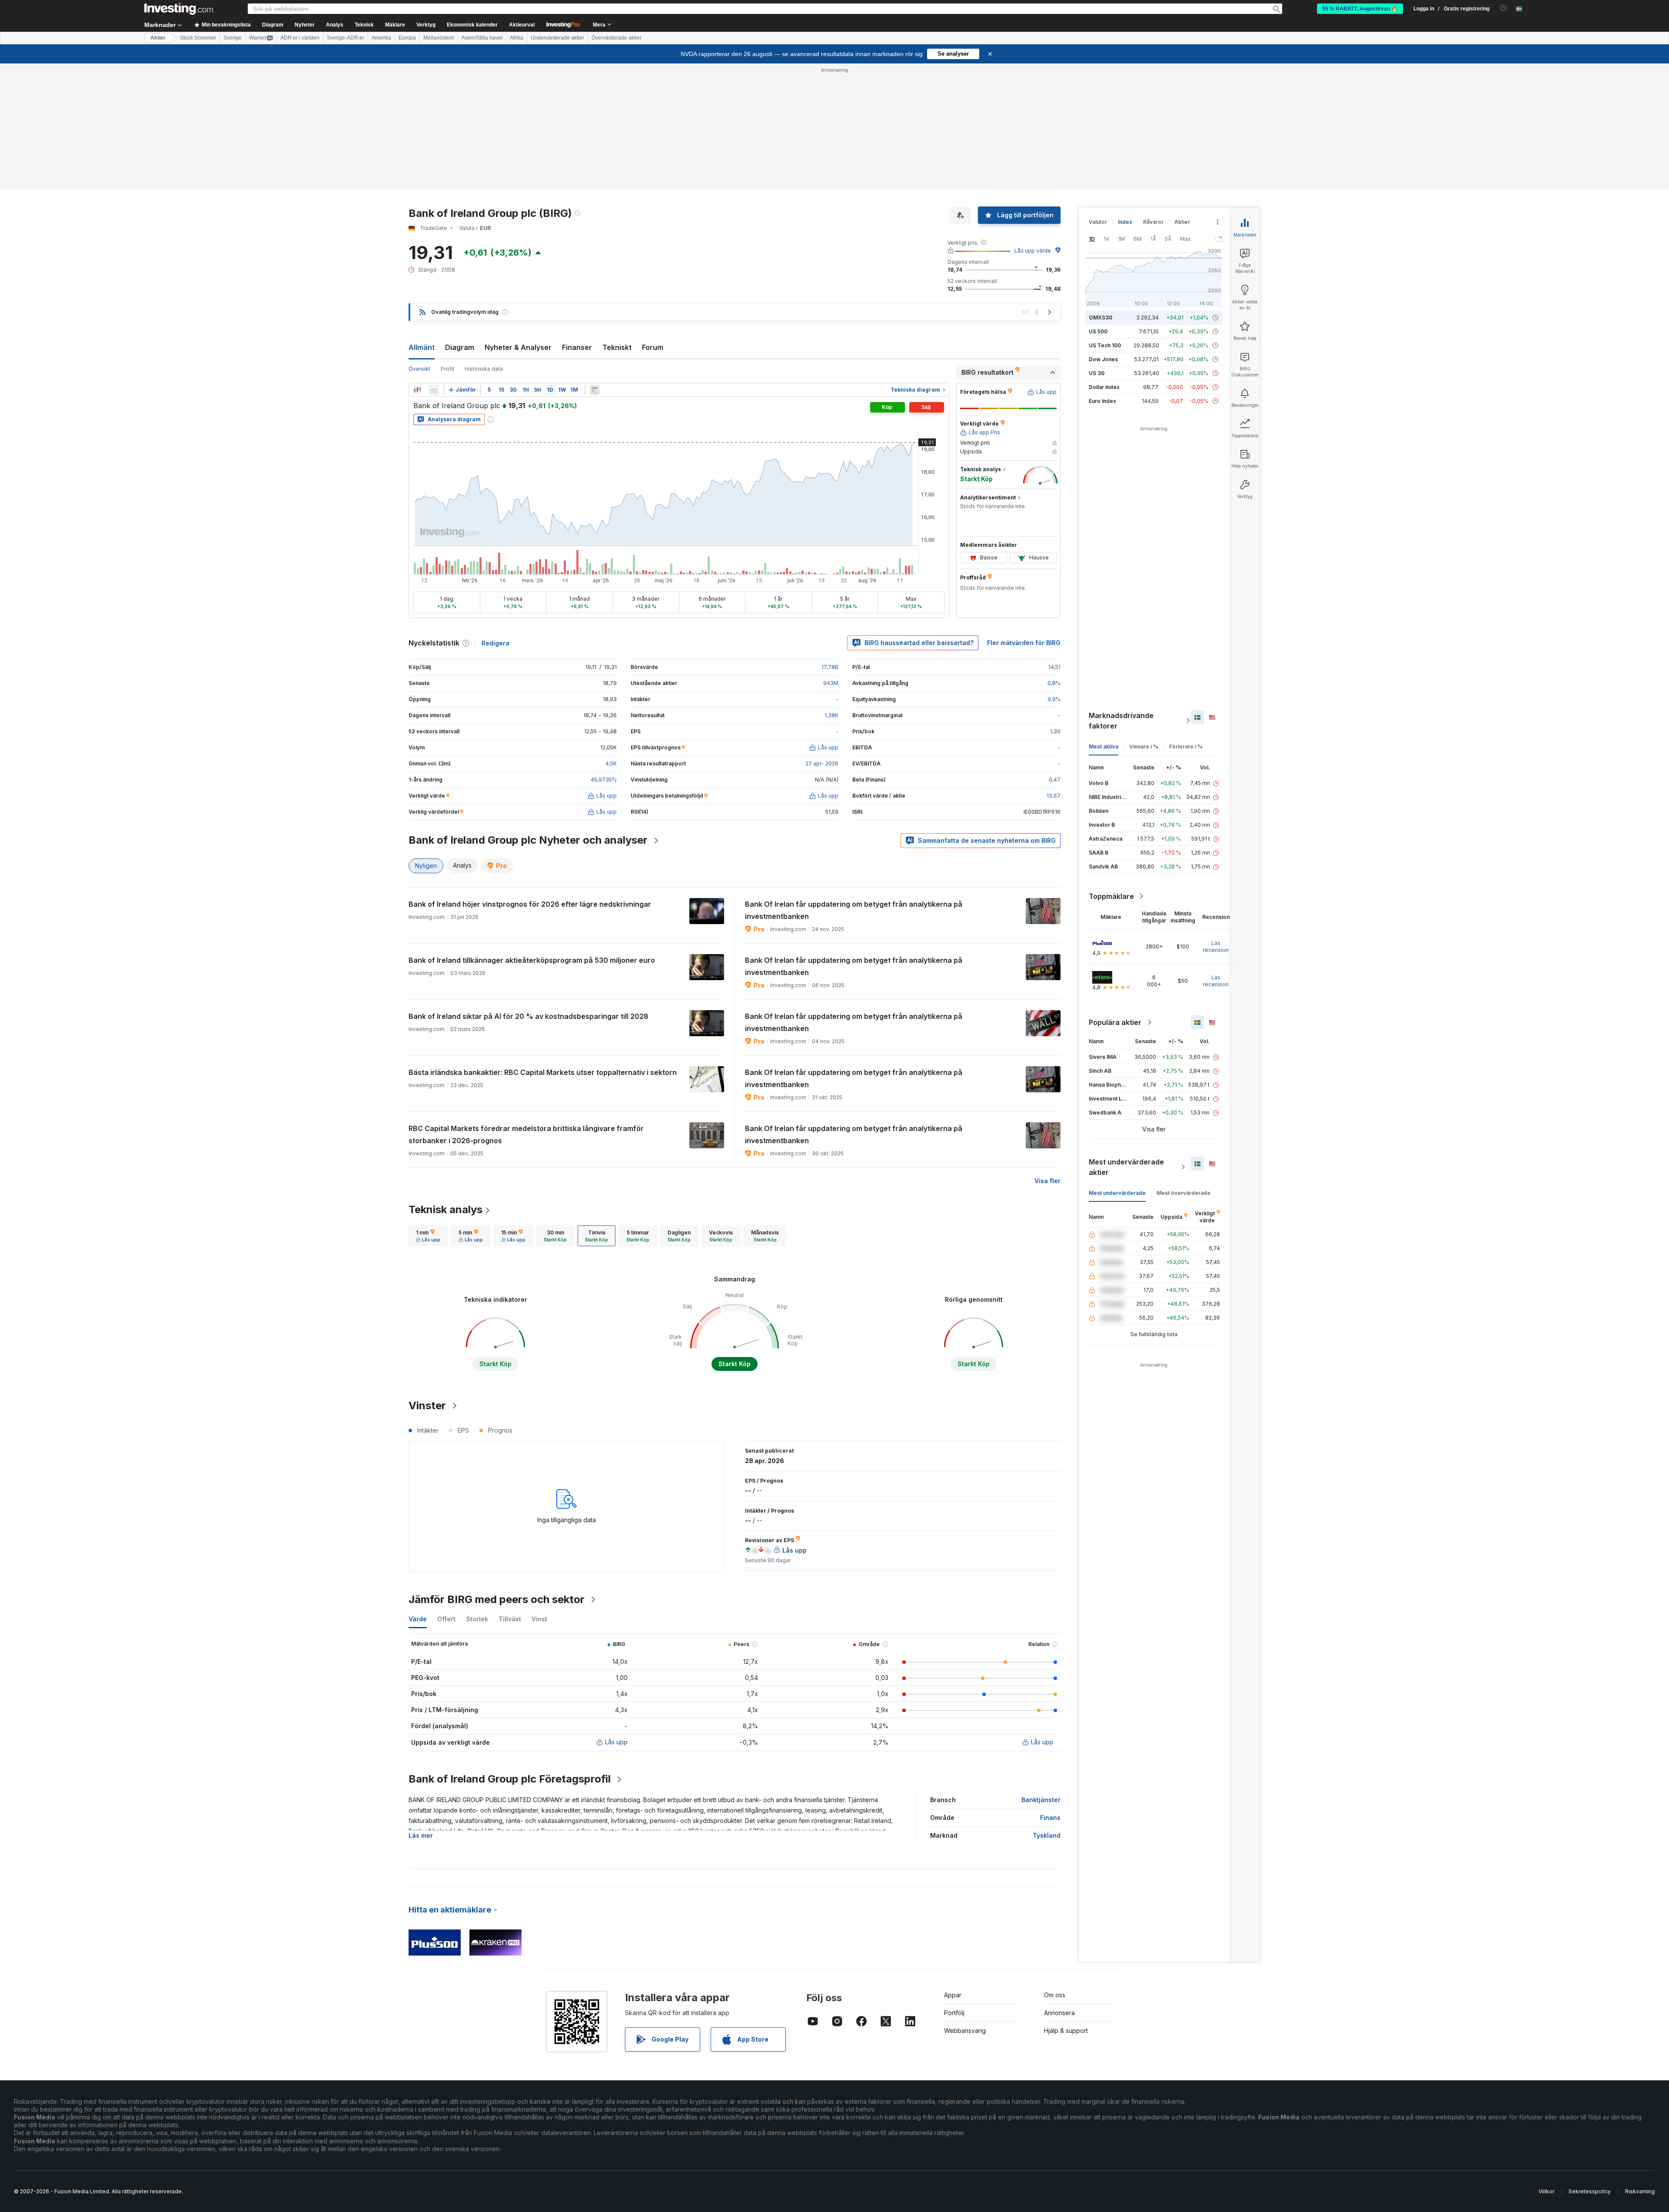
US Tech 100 (1105, 345)
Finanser (577, 347)
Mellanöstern (439, 38)
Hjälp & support (1066, 2031)
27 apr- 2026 (822, 763)
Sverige (233, 38)
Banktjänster (1041, 1800)
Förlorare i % (1186, 747)
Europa (407, 38)
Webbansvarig (965, 2031)
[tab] (428, 1236)
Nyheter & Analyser (518, 347)
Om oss (1055, 1995)
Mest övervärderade (1184, 1193)
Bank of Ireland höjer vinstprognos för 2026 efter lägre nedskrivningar (530, 904)
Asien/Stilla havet (482, 38)
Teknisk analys (446, 1209)
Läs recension (1216, 946)
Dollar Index (1104, 387)
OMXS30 (1100, 318)
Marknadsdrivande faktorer (1121, 721)
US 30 (1097, 373)
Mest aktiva (1104, 747)
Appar (953, 1995)
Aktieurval (522, 25)
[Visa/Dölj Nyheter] (595, 390)
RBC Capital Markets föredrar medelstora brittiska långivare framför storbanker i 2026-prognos (526, 1134)
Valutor (1098, 222)
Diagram (460, 347)
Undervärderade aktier (557, 38)
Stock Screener (198, 38)
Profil (447, 369)
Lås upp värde (1033, 251)
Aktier (158, 38)
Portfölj (954, 2013)
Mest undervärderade (1117, 1193)
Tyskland (1047, 1835)
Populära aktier (1115, 1022)
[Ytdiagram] (434, 390)
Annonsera (1059, 2013)
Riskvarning (1640, 2191)
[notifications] (1503, 8)
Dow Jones (1103, 359)
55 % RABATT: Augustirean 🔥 (1360, 9)
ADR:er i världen (300, 38)
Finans (1050, 1818)
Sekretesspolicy (1590, 2191)
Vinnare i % (1144, 747)
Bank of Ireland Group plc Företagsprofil (510, 1779)
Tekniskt (617, 347)
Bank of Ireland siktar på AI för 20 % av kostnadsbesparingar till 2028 (529, 1016)
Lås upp (616, 1742)
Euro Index (1102, 401)
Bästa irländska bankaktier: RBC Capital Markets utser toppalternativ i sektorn (543, 1072)
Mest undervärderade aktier (1126, 1167)
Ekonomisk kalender (472, 25)
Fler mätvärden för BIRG (1024, 643)
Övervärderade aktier (617, 38)
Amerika (381, 38)
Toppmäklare (1111, 896)
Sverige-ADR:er (346, 38)
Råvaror (1153, 222)
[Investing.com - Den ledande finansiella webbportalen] (179, 9)
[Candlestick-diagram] (417, 390)
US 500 (1098, 331)
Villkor (1546, 2191)
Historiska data (484, 369)
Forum (653, 347)
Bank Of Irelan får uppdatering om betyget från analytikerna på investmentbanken (854, 910)
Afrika (517, 38)
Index (1125, 222)
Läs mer (421, 1835)
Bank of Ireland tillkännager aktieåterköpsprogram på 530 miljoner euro (532, 960)
